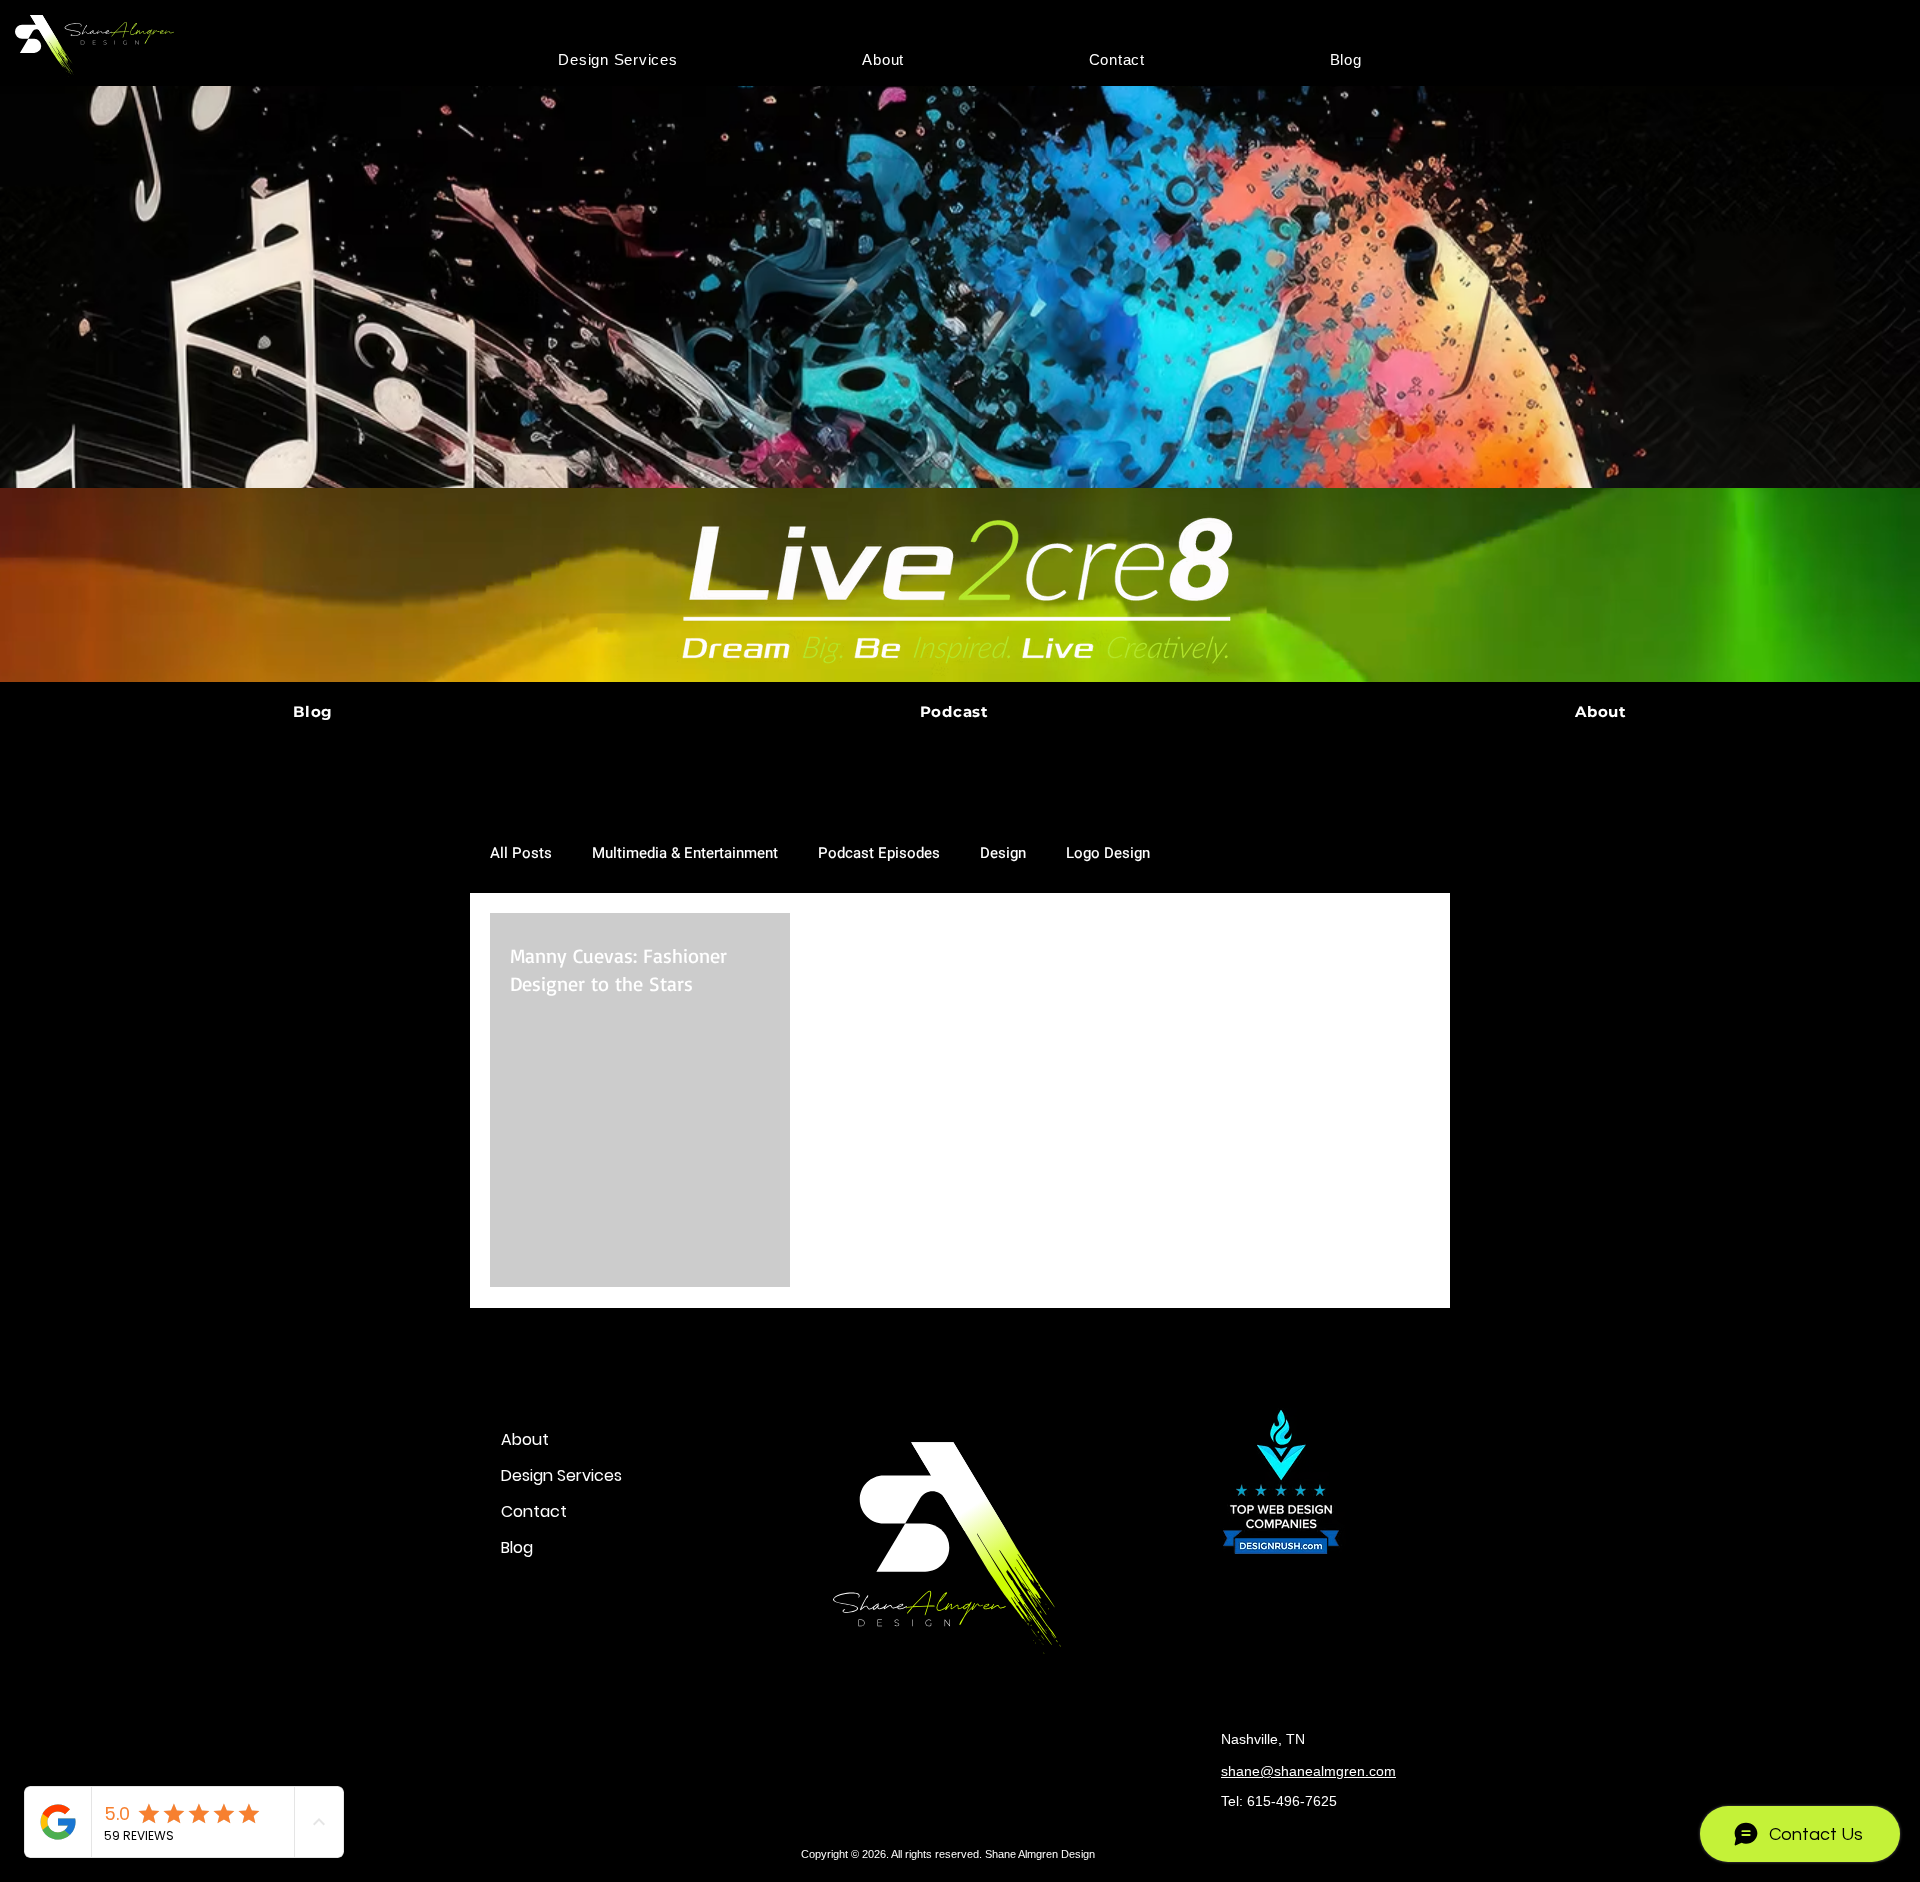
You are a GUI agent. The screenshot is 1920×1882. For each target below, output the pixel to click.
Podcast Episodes (879, 853)
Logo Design (1108, 853)
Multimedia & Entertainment (685, 853)
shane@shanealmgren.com (1308, 1771)
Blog (517, 1547)
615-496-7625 (1292, 1801)
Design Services (561, 1475)
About (525, 1439)
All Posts (521, 853)
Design (1003, 853)
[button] (618, 59)
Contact (534, 1511)
